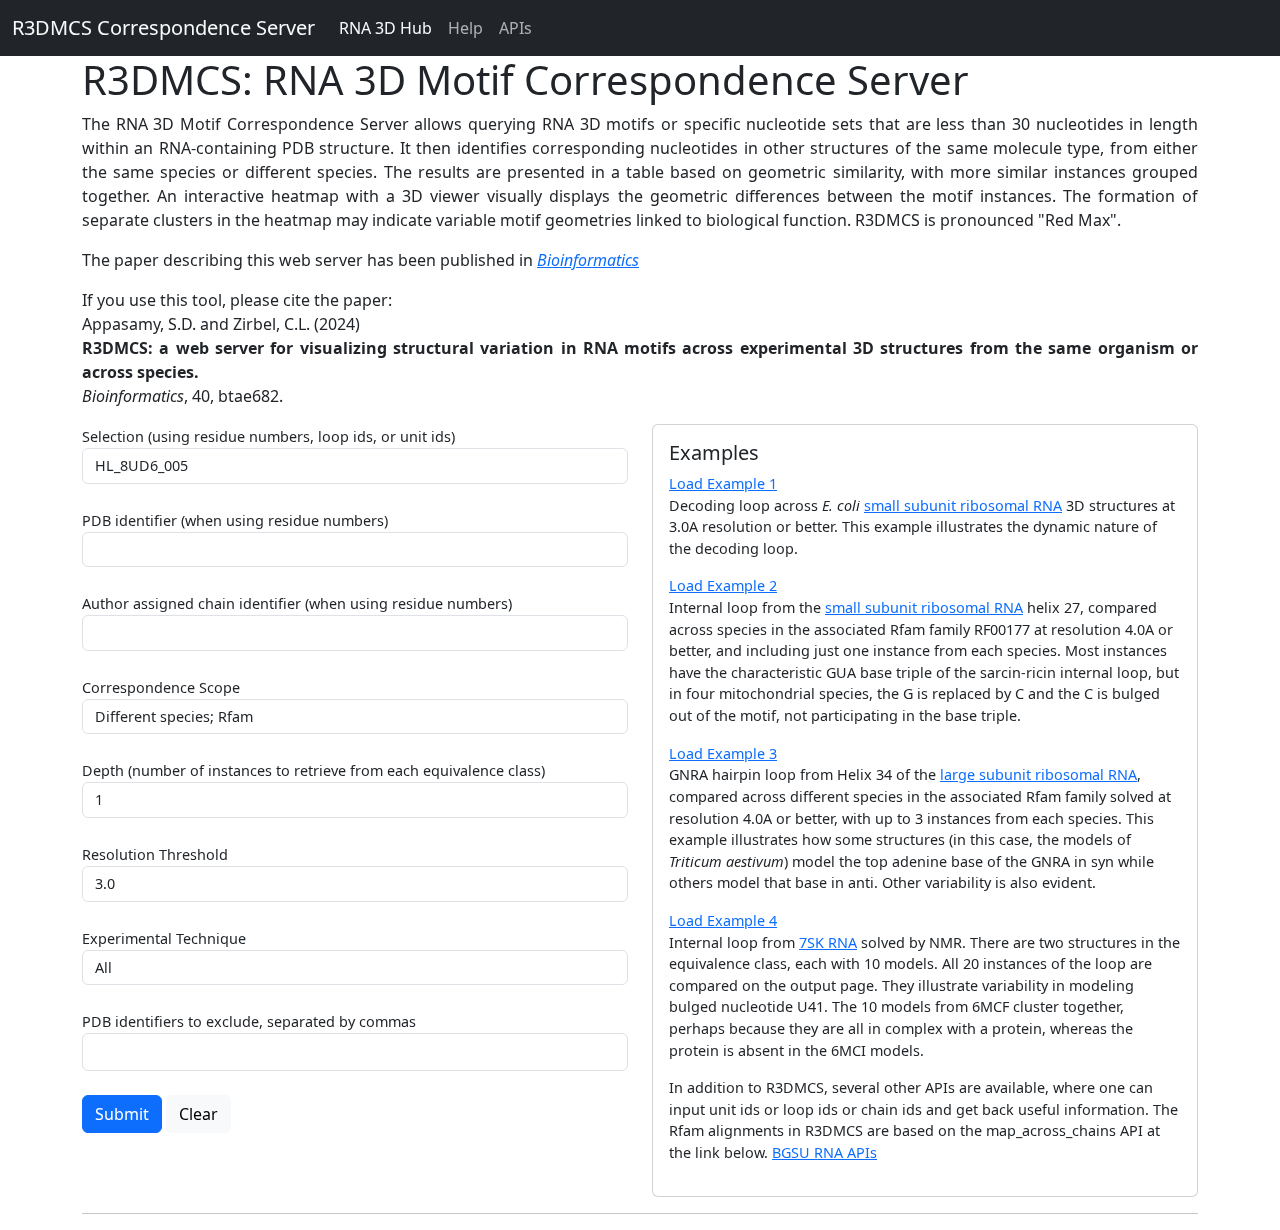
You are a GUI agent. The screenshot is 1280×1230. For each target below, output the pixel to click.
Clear (198, 1114)
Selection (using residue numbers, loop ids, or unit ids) (268, 436)
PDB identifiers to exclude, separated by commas (249, 1021)
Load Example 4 (723, 920)
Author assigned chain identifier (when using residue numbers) (297, 603)
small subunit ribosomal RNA (963, 505)
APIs (515, 28)
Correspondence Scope (161, 687)
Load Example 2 (723, 585)
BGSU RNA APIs (824, 1152)
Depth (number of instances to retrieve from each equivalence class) (313, 770)
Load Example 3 (723, 753)
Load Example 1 (723, 483)
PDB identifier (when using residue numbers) (235, 520)
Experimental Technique (164, 938)
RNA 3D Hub (385, 28)
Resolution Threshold (155, 854)
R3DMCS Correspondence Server (163, 27)
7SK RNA (828, 942)
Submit (122, 1114)
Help (465, 28)
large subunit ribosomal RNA (1038, 774)
